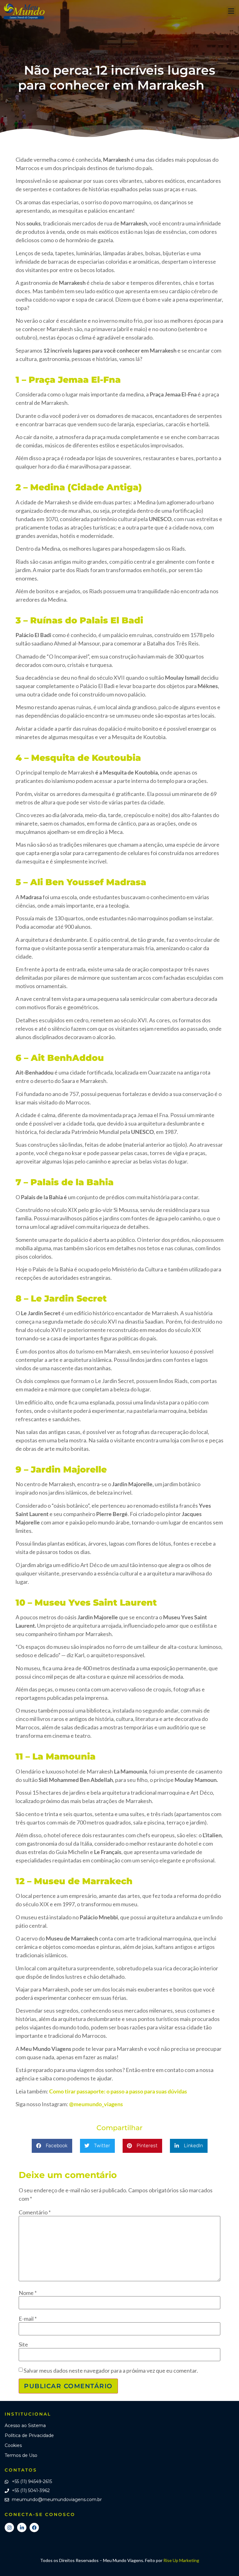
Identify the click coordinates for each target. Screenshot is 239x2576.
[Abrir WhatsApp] (223, 2560)
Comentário (35, 2212)
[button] (231, 11)
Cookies (13, 2445)
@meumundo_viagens (96, 2104)
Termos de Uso (21, 2455)
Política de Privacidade (29, 2435)
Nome (28, 2293)
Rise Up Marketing (181, 2560)
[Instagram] (9, 2527)
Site (23, 2344)
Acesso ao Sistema (25, 2426)
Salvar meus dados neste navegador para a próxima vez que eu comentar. (111, 2370)
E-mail (28, 2319)
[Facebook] (34, 2527)
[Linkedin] (22, 2527)
